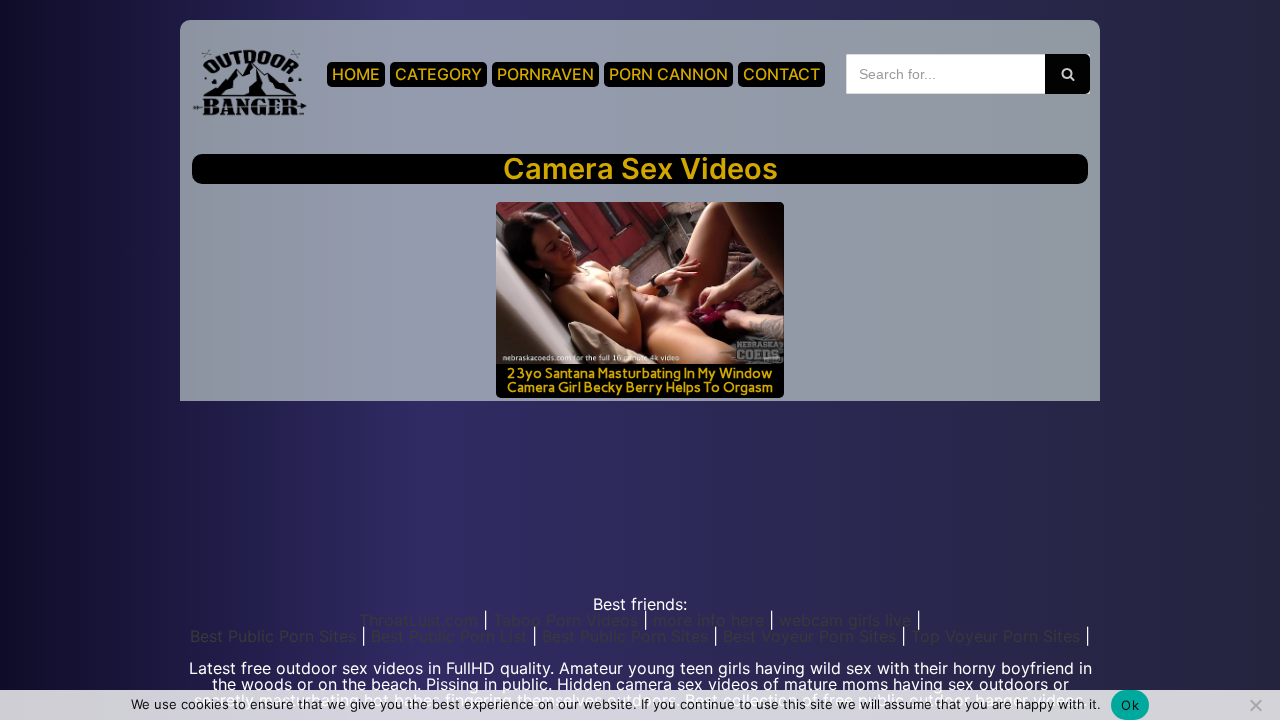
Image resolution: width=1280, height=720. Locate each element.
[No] (1255, 705)
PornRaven (545, 74)
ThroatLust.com (418, 620)
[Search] (1067, 74)
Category (438, 74)
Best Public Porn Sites (273, 636)
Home (356, 74)
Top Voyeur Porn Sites (995, 636)
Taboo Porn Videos (565, 620)
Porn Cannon (668, 74)
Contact (781, 74)
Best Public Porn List (449, 636)
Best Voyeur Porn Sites (809, 636)
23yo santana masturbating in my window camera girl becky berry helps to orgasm (640, 380)
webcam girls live (845, 620)
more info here (708, 620)
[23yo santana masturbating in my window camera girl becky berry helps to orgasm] (640, 283)
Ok (1130, 705)
